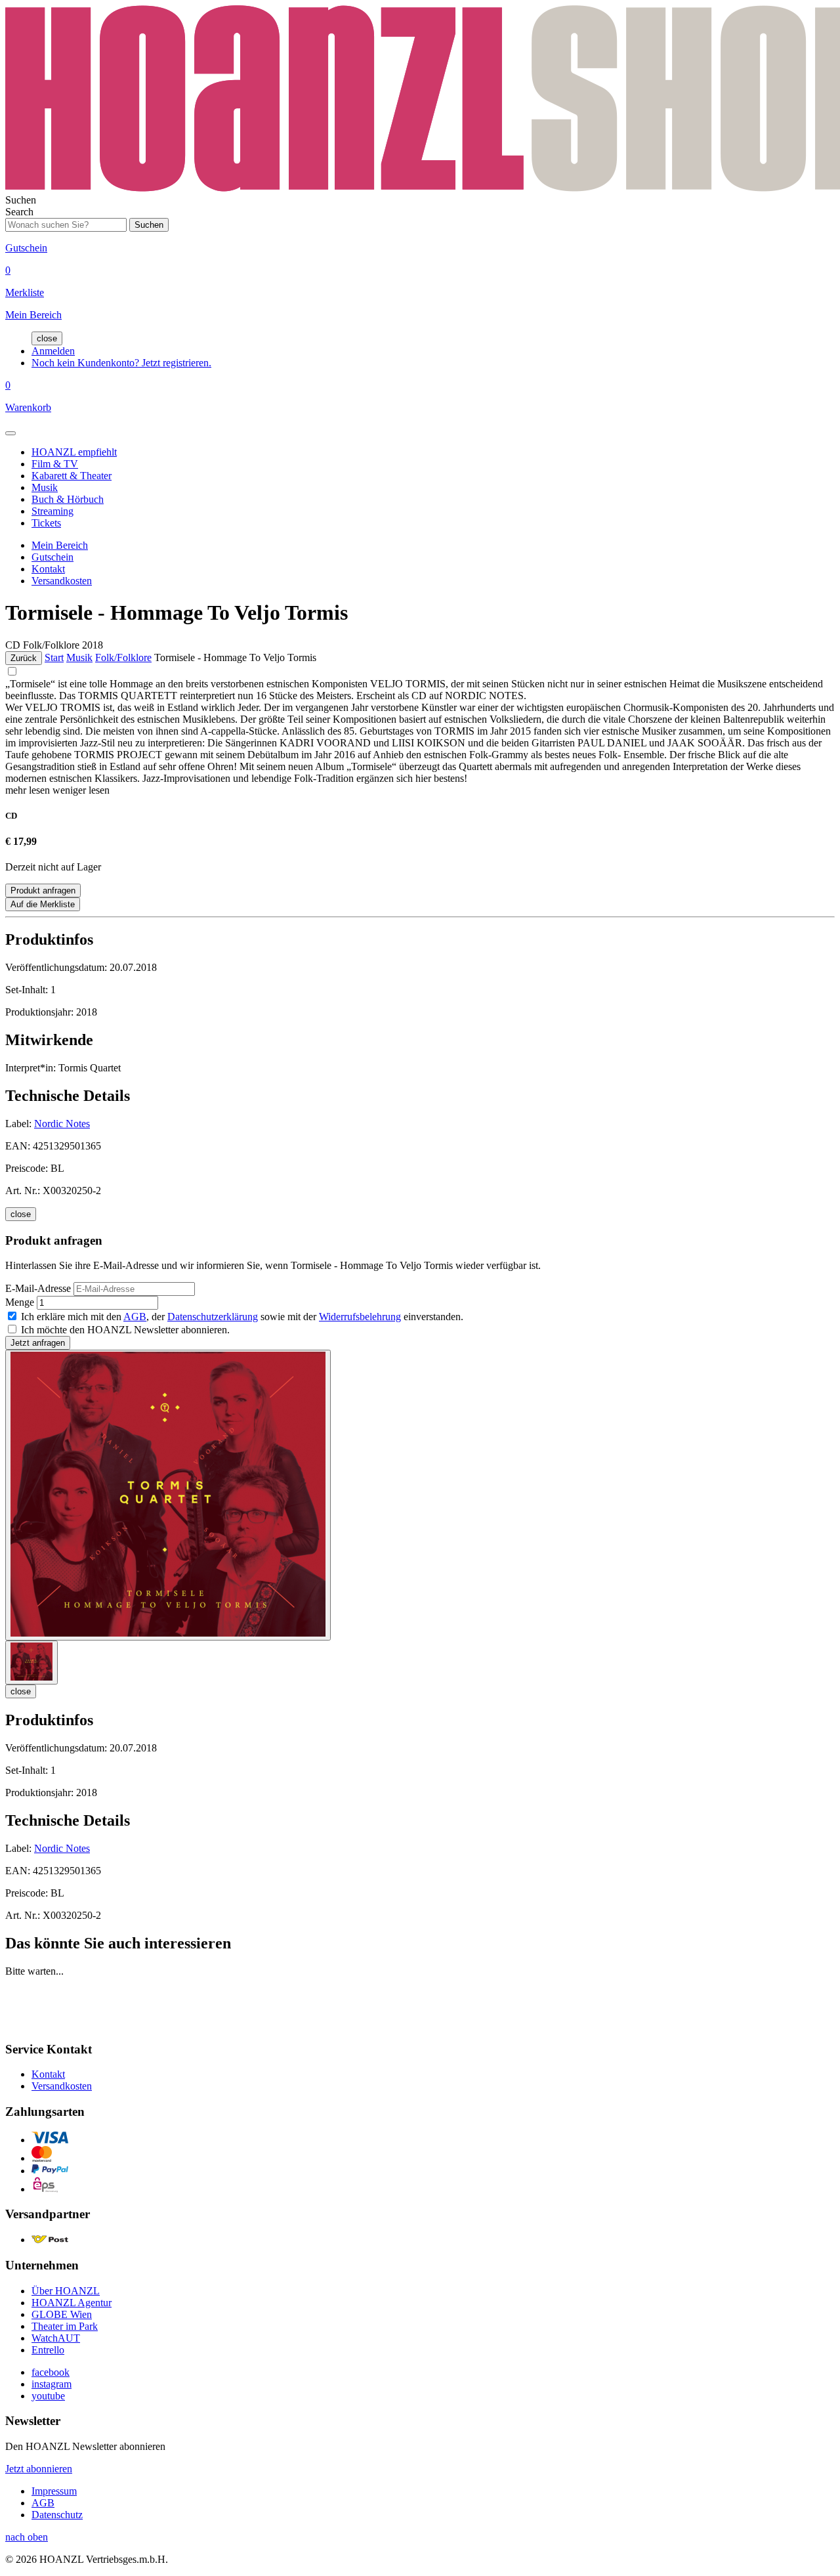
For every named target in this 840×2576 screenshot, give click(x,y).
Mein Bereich (60, 545)
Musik (45, 487)
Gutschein (52, 557)
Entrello (48, 2350)
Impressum (54, 2491)
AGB (135, 1317)
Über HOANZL (66, 2291)
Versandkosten (62, 581)
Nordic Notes (62, 1124)
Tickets (46, 523)
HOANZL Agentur (72, 2303)
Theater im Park (65, 2326)
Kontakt (48, 569)
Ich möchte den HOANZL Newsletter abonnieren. (125, 1330)
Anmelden (53, 351)
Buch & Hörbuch (68, 499)
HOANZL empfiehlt (74, 452)
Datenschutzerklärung (213, 1317)
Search (19, 212)
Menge (20, 1302)
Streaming (52, 511)
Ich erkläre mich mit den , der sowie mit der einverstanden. (242, 1317)
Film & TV (55, 464)
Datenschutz (57, 2515)
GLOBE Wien (62, 2314)
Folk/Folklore (123, 657)
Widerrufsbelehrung (360, 1317)
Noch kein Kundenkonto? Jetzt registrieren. (121, 363)
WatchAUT (56, 2338)
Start (54, 657)
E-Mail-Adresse (38, 1288)
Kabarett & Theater (72, 476)
